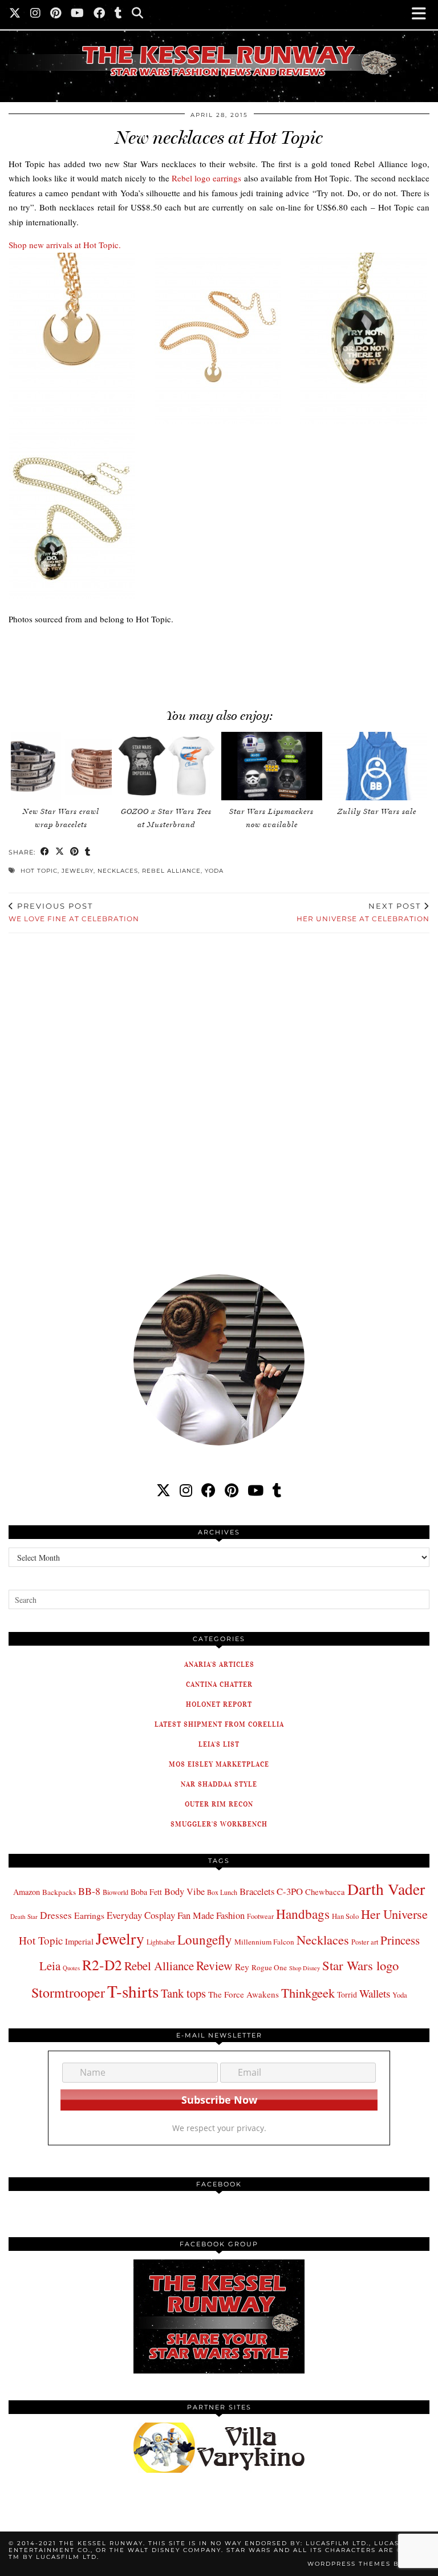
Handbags (303, 1914)
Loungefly (205, 1939)
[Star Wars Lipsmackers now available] (272, 766)
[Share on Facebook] (45, 852)
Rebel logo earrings (206, 178)
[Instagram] (36, 14)
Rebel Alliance (171, 871)
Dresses (56, 1915)
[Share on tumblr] (88, 852)
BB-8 (89, 1891)
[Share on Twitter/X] (60, 852)
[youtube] (255, 1490)
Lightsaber (161, 1942)
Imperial (79, 1941)
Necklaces (118, 871)
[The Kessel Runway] (219, 47)
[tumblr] (119, 14)
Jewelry (78, 871)
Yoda (214, 871)
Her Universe (394, 1914)
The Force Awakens (244, 1994)
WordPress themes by (368, 2564)
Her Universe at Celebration (363, 912)
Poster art (365, 1942)
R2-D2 (102, 1965)
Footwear (260, 1916)
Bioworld (115, 1892)
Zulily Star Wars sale (377, 811)
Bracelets (257, 1891)
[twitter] (163, 1490)
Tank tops (183, 1993)
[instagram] (186, 1490)
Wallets (375, 1993)
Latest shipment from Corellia (219, 1724)
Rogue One (269, 1967)
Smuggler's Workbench (219, 1824)
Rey (242, 1967)
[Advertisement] (205, 661)
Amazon (27, 1892)
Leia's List (219, 1744)
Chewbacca (325, 1892)
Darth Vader (386, 1889)
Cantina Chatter (219, 1684)
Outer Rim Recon (219, 1804)
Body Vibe (184, 1892)
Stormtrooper (68, 1992)
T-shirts (133, 1991)
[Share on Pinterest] (75, 852)
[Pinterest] (56, 14)
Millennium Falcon (264, 1942)
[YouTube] (78, 14)
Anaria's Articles (219, 1664)
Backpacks (59, 1892)
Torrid (347, 1994)
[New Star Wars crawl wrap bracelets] (61, 766)
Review (214, 1965)
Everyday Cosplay (141, 1915)
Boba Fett (146, 1892)
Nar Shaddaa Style (219, 1784)
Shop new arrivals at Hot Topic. (65, 245)
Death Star (24, 1916)
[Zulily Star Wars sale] (377, 766)
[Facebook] (100, 14)
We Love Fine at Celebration (74, 912)
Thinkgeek (308, 1992)
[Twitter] (15, 14)
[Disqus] (219, 1096)
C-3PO (290, 1891)
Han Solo (345, 1916)
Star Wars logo (360, 1965)
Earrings (89, 1915)
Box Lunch (222, 1892)
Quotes (71, 1968)
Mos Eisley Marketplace (219, 1764)
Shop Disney (305, 1968)
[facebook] (208, 1490)
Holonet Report (219, 1704)
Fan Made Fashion (211, 1915)
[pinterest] (232, 1490)
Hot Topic (39, 871)
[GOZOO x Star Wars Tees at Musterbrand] (166, 766)
